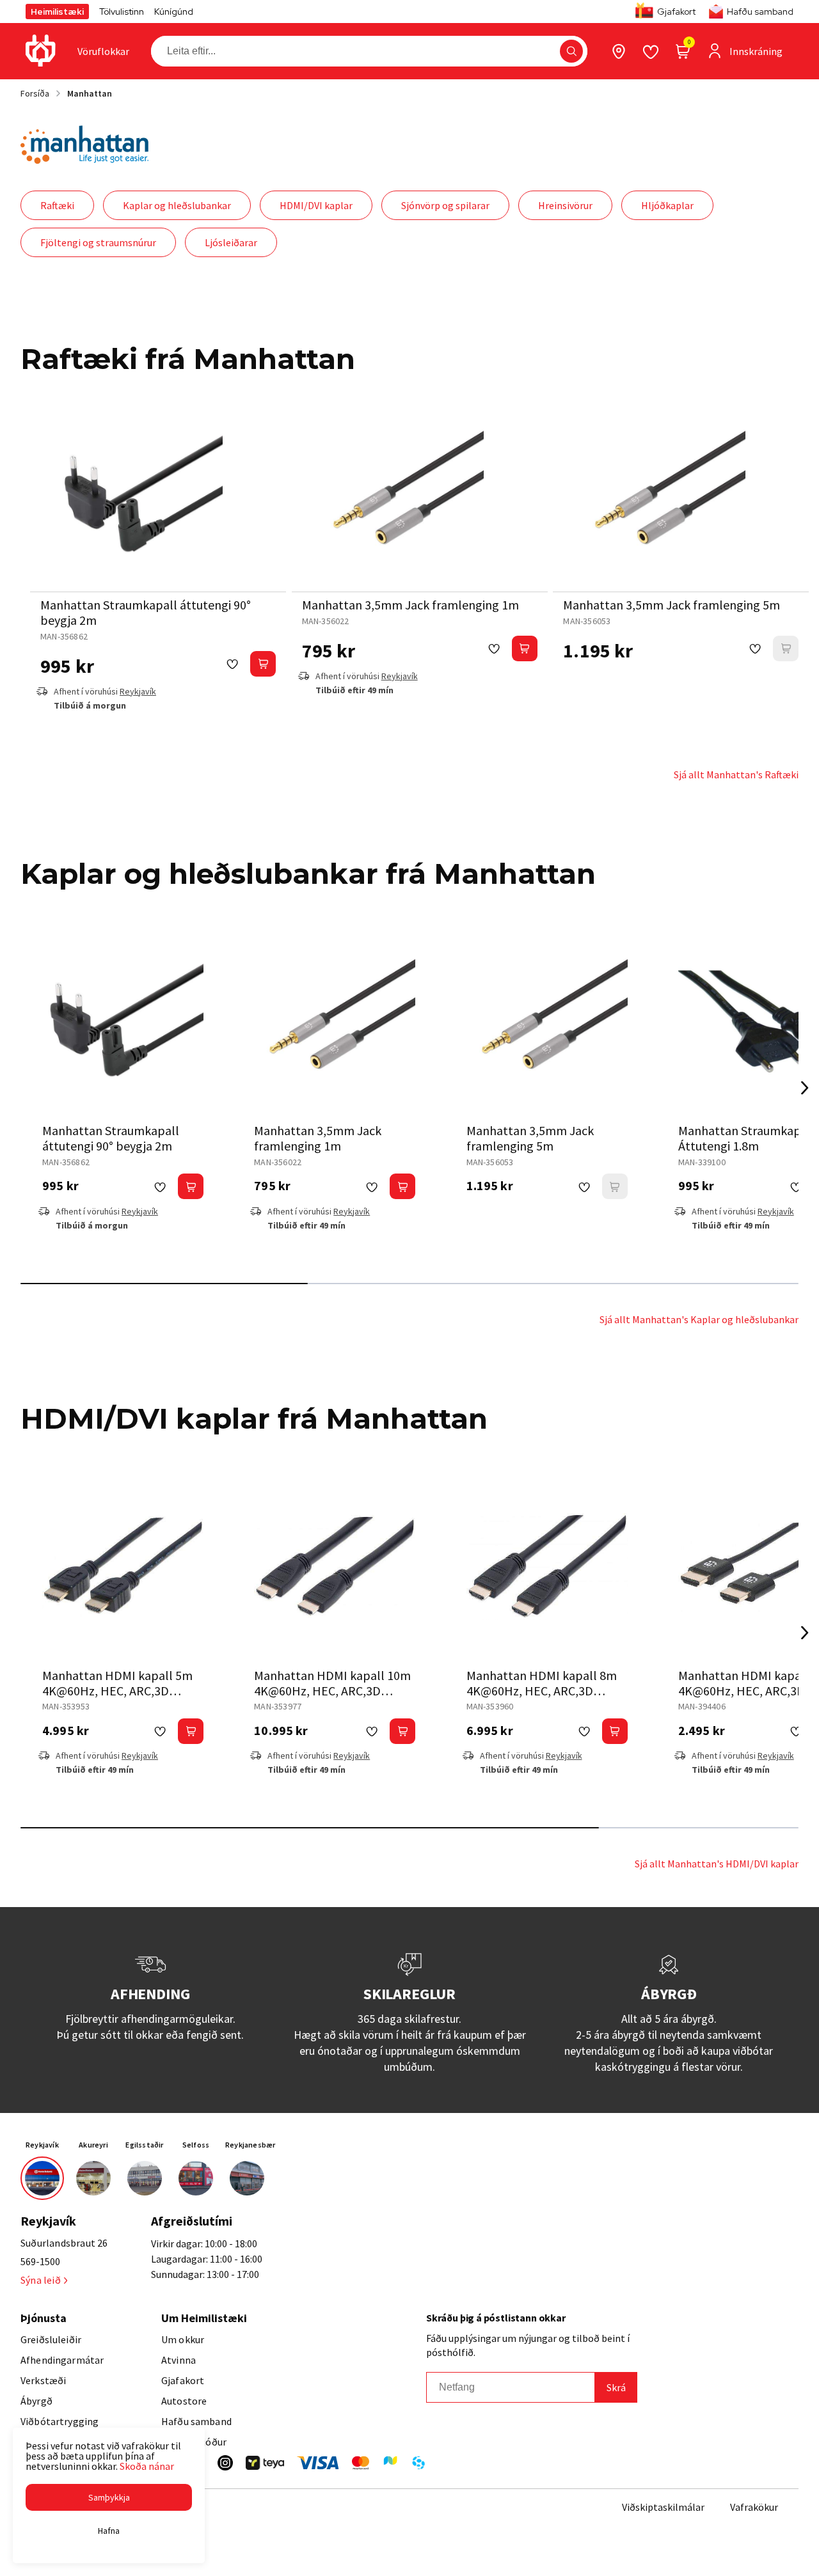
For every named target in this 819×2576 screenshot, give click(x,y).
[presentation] (103, 51)
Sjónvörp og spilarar (445, 205)
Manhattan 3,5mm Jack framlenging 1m (410, 605)
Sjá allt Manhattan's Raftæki (736, 774)
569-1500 (40, 2261)
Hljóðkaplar (667, 205)
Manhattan (90, 93)
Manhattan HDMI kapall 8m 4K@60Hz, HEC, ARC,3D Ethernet (542, 1691)
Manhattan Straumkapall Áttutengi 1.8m (747, 1138)
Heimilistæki (57, 12)
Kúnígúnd (174, 12)
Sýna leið (41, 2280)
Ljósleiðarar (231, 242)
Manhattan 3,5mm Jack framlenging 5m (672, 605)
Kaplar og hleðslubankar (177, 205)
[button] (571, 51)
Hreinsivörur (565, 205)
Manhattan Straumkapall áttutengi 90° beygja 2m (146, 612)
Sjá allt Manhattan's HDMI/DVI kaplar (717, 1864)
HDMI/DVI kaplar (316, 205)
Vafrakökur (754, 2507)
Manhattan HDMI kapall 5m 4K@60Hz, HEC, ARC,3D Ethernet (117, 1691)
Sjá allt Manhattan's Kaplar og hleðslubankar (699, 1319)
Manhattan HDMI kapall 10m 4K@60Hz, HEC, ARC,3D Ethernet (332, 1691)
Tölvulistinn (122, 12)
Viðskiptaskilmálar (663, 2507)
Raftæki (57, 205)
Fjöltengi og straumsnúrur (98, 242)
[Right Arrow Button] (805, 1088)
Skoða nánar (147, 2466)
